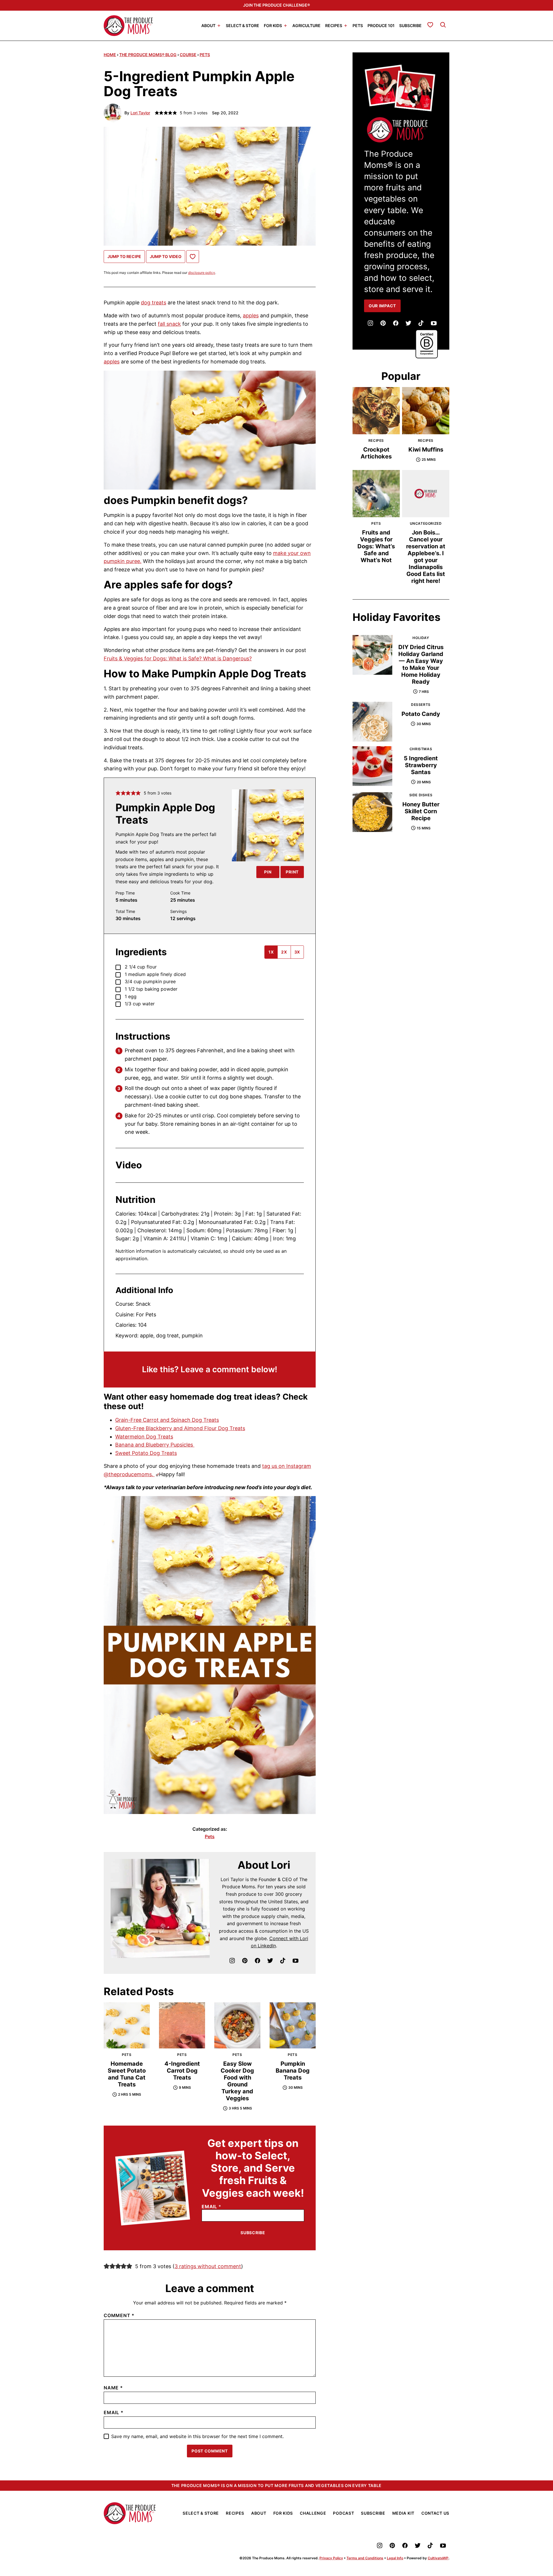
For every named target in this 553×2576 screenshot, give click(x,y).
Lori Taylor (140, 113)
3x (297, 952)
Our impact (382, 306)
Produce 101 (381, 25)
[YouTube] (296, 1961)
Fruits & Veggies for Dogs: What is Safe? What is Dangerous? (178, 658)
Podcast (343, 2513)
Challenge (313, 2513)
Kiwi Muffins (426, 450)
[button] (118, 793)
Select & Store (243, 25)
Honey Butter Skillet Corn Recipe (421, 811)
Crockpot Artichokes (376, 453)
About (208, 25)
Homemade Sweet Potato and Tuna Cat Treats (127, 2074)
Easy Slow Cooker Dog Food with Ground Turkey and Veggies (237, 2081)
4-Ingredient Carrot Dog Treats (182, 2071)
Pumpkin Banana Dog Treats (293, 2071)
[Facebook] (257, 1961)
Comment (119, 2315)
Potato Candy (421, 714)
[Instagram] (232, 1961)
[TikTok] (283, 1961)
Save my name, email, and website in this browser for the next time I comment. (197, 2436)
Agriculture (306, 25)
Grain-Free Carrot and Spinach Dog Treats (167, 1420)
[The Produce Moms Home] (128, 26)
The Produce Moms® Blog (148, 55)
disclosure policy (202, 273)
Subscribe (410, 25)
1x (271, 952)
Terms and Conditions (365, 2558)
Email (211, 2207)
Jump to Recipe (124, 256)
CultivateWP (438, 2558)
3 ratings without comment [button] (208, 2266)
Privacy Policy (331, 2558)
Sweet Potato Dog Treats (146, 1453)
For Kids (273, 25)
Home (110, 55)
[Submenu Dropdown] (219, 26)
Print (292, 872)
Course (188, 55)
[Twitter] (270, 1961)
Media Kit (403, 2513)
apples (251, 315)
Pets (358, 25)
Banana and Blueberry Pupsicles (155, 1445)
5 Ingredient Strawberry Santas (421, 765)
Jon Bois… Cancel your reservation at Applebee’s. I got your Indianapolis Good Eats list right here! (426, 557)
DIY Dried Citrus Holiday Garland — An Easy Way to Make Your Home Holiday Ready (421, 664)
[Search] (443, 25)
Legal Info (395, 2558)
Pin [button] (268, 872)
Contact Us (435, 2513)
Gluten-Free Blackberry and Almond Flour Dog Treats (180, 1428)
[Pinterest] (245, 1961)
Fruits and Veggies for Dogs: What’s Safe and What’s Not (376, 546)
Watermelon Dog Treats (144, 1437)
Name (113, 2388)
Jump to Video (166, 256)
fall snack (169, 324)
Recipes (334, 25)
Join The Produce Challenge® (276, 5)
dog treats (154, 303)
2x (284, 952)
